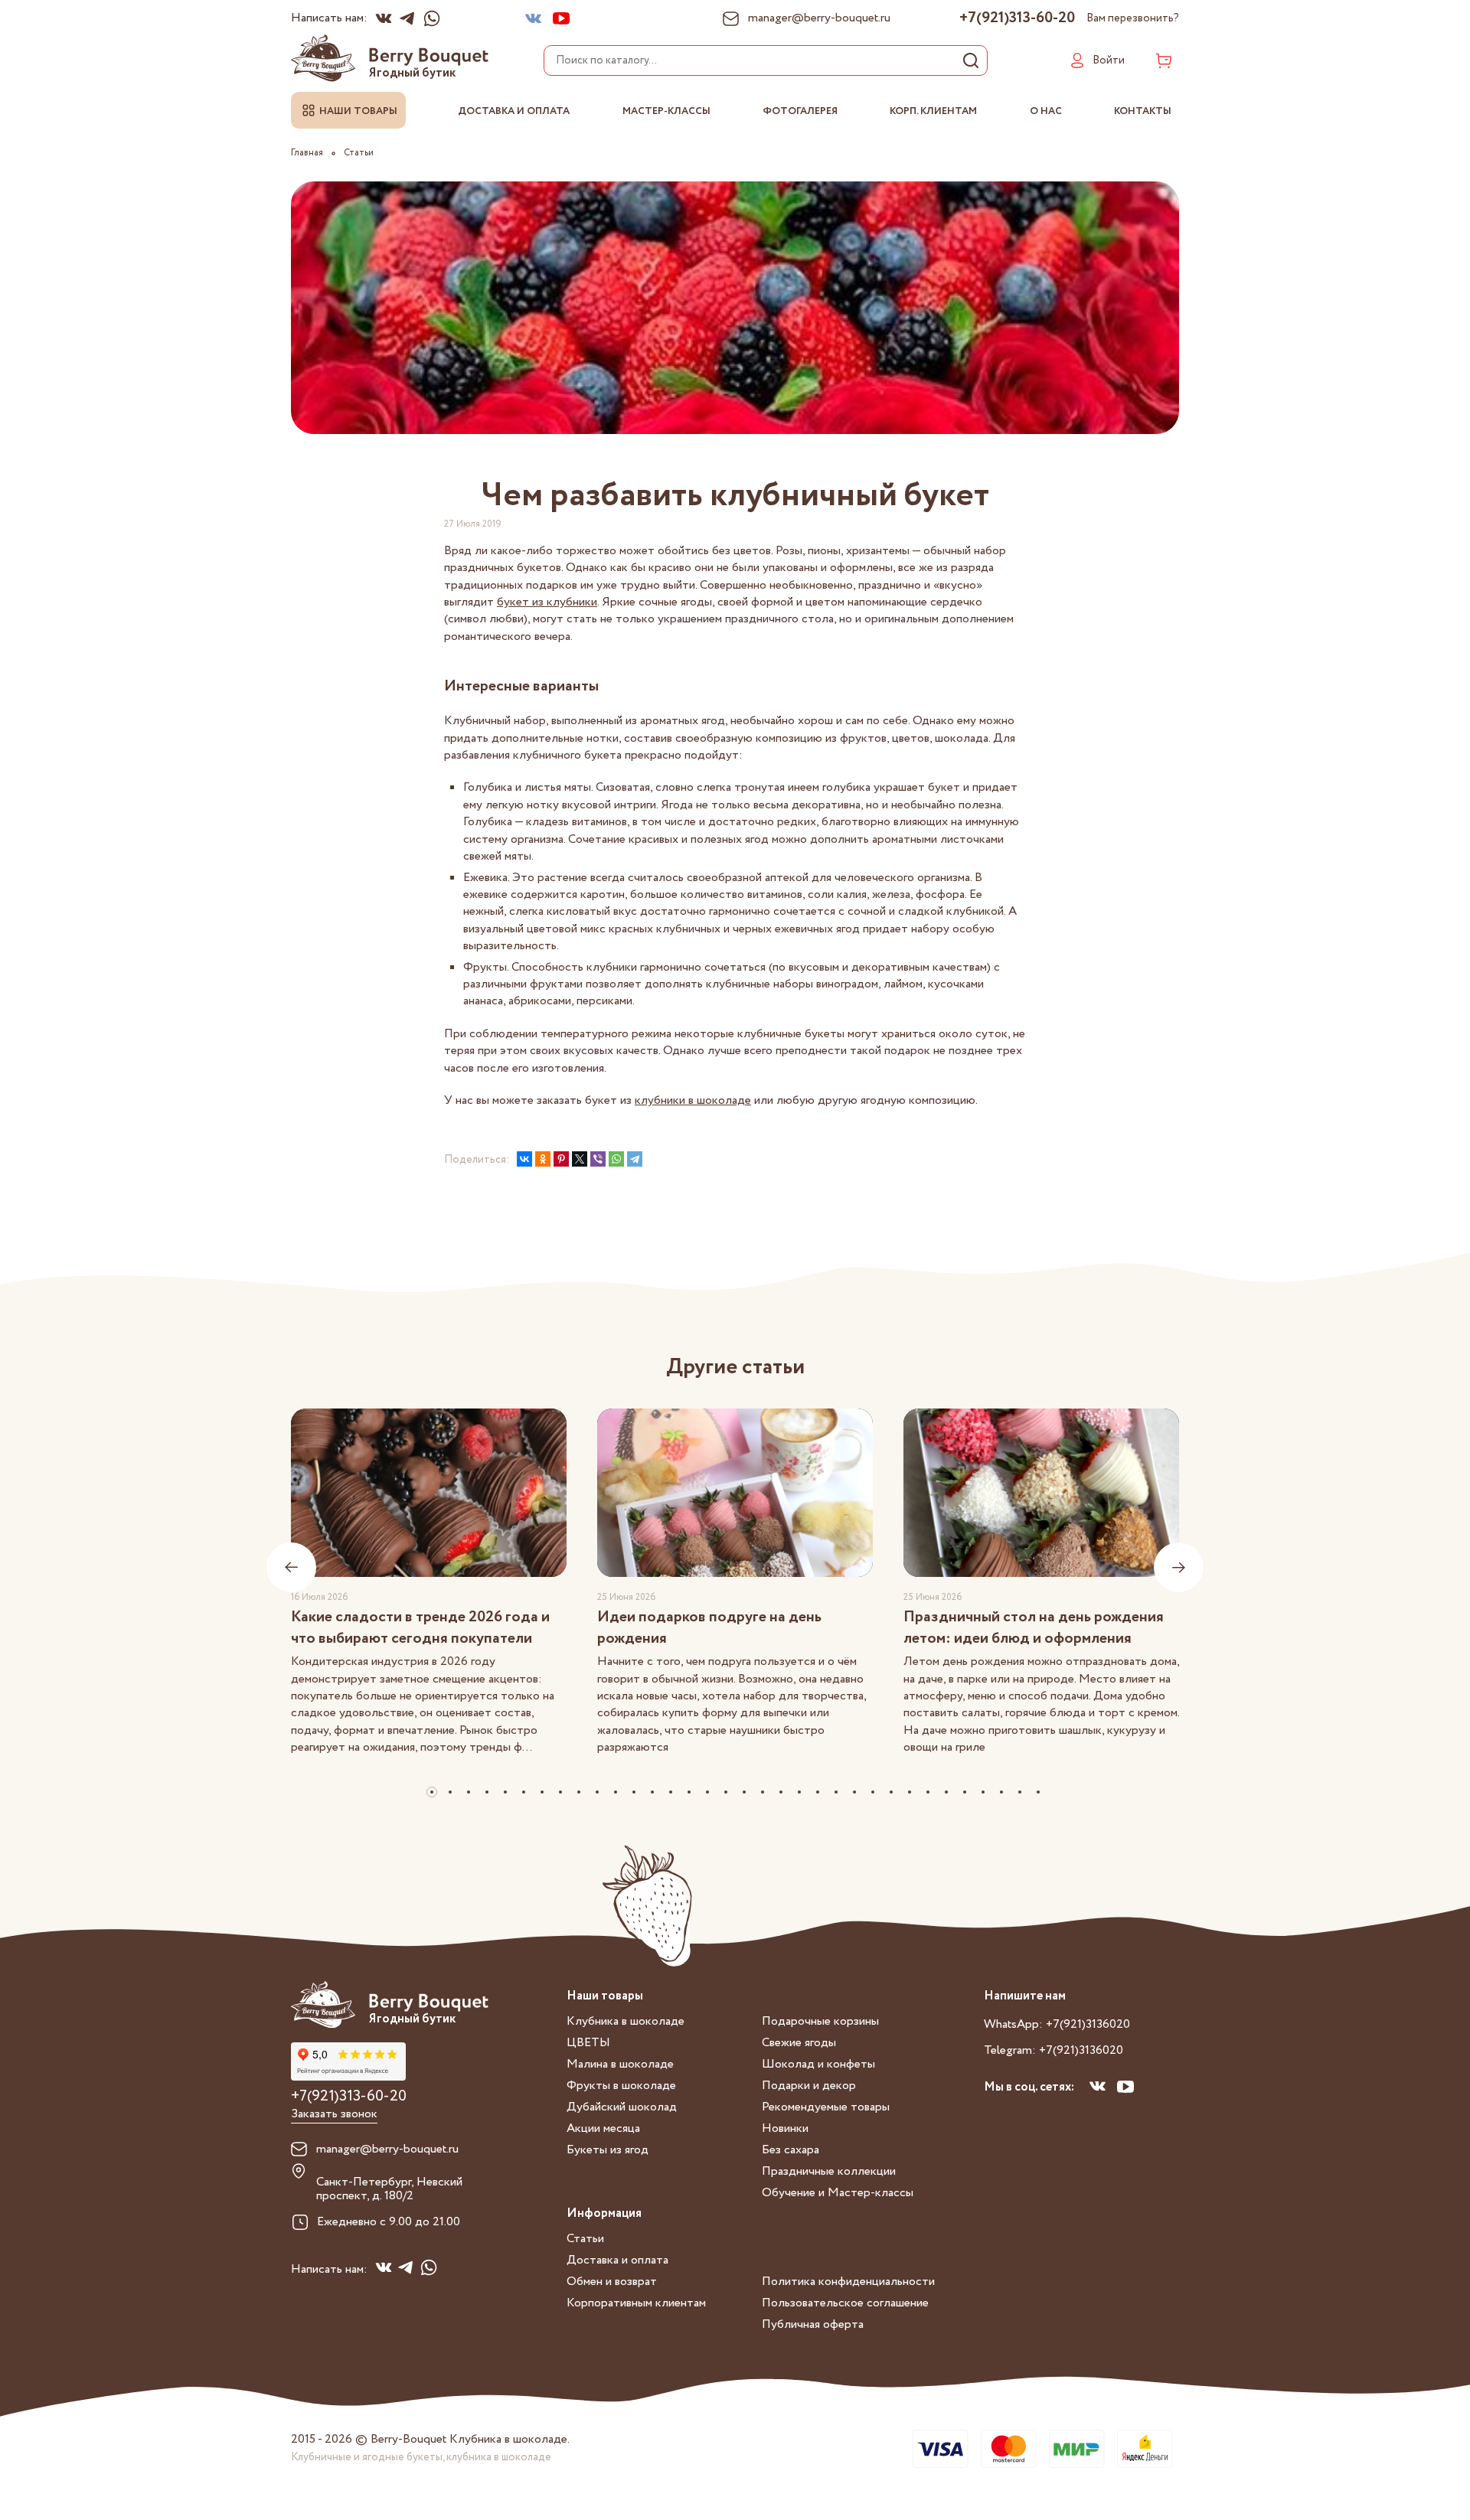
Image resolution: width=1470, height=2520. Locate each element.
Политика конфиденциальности (848, 2282)
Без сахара (791, 2150)
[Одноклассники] (543, 1159)
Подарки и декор (809, 2086)
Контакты (1143, 111)
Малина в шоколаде (620, 2064)
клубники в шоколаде (693, 1100)
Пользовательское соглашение (845, 2303)
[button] (432, 1792)
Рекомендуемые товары (826, 2107)
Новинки (785, 2128)
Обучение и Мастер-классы (838, 2193)
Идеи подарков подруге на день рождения (709, 1628)
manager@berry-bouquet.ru (387, 2150)
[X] (580, 1159)
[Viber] (598, 1159)
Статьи (585, 2239)
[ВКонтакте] (524, 1159)
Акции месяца (603, 2128)
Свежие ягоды (799, 2043)
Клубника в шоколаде (626, 2021)
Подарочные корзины (820, 2021)
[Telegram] (635, 1159)
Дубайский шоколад (622, 2107)
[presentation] (291, 1567)
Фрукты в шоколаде (621, 2086)
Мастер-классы (666, 111)
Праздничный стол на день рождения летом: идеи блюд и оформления (1034, 1628)
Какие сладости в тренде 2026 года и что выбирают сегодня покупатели (420, 1628)
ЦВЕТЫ (588, 2043)
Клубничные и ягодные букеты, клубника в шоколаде (421, 2457)
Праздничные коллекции (829, 2171)
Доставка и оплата (514, 111)
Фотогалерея (800, 111)
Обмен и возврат (612, 2282)
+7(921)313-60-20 (1017, 18)
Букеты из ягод (608, 2150)
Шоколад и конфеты (818, 2064)
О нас (1046, 111)
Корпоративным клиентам (636, 2303)
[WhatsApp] (616, 1159)
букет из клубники (547, 602)
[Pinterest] (561, 1159)
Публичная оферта (813, 2324)
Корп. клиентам (933, 111)
